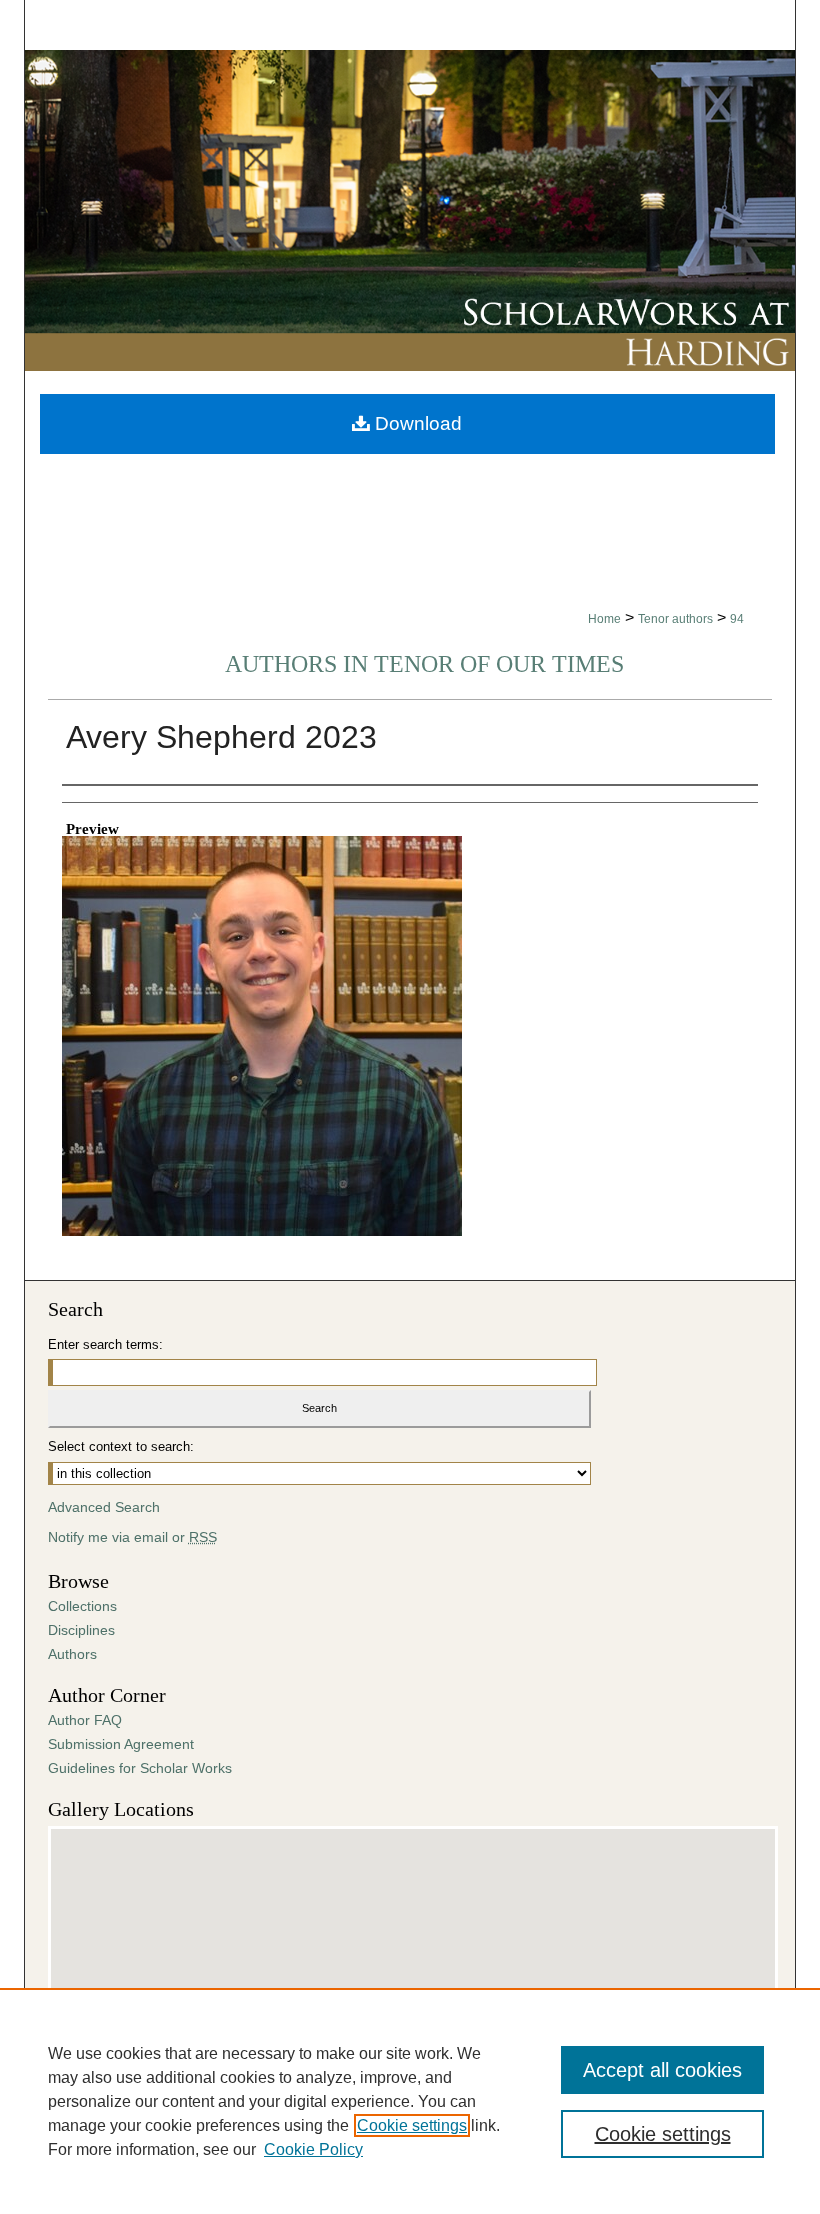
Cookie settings (412, 2125)
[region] (410, 2101)
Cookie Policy (313, 2149)
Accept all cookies (662, 2070)
